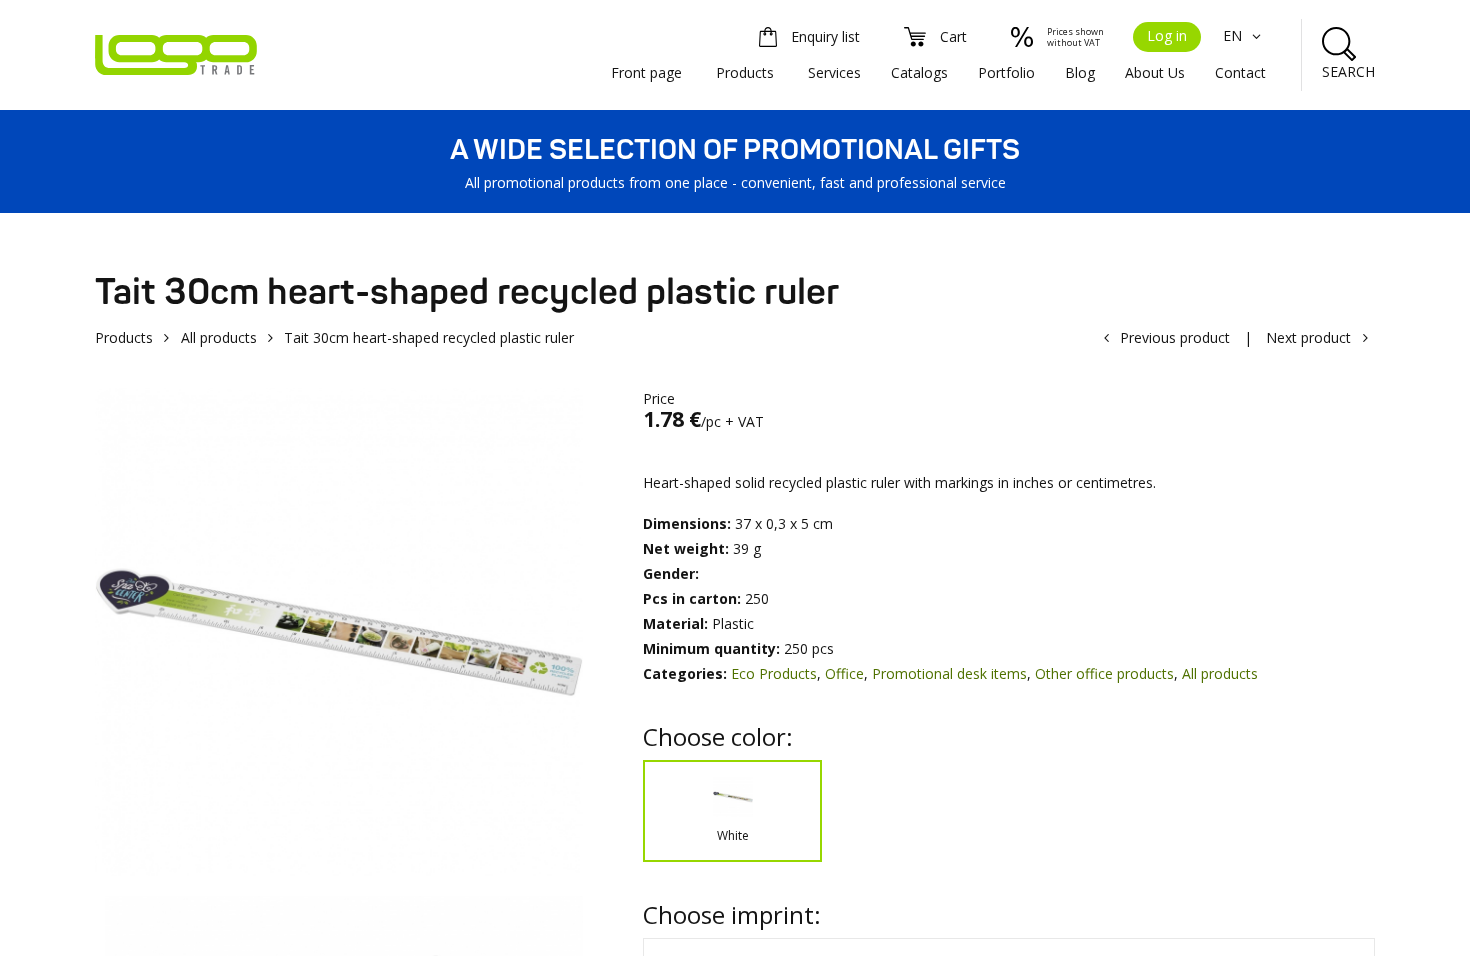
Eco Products (774, 673)
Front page (646, 72)
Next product (1308, 337)
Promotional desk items (949, 673)
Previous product (1175, 337)
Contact (1240, 72)
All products (219, 337)
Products (745, 72)
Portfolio (1006, 72)
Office (844, 673)
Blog (1080, 72)
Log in (1167, 35)
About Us (1155, 72)
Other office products (1104, 673)
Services (834, 72)
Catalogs (919, 72)
